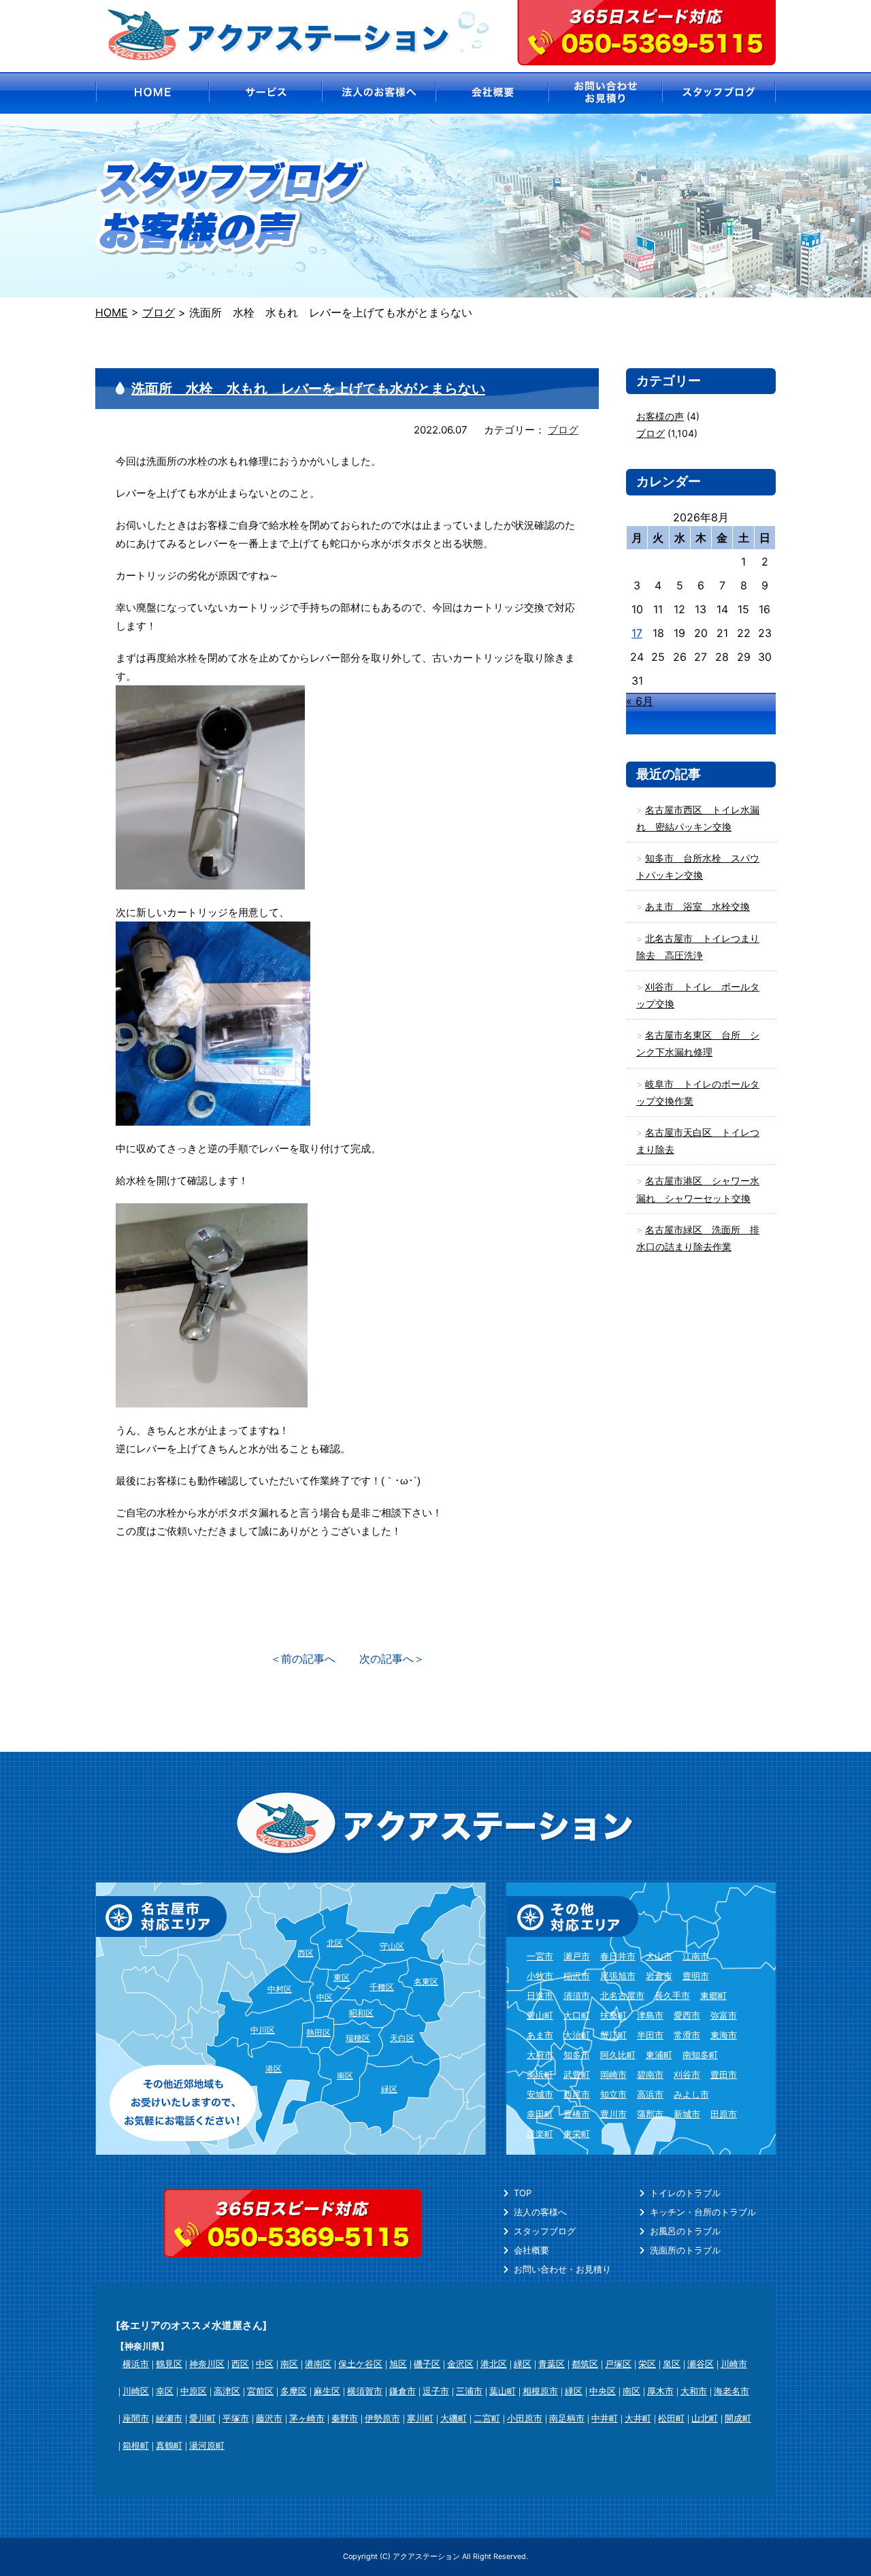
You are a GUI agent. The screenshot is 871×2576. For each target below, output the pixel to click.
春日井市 (618, 1956)
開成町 (738, 2418)
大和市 (694, 2391)
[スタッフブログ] (720, 93)
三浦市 (469, 2391)
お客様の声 (660, 416)
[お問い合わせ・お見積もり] (606, 93)
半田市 (650, 2035)
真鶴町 (169, 2445)
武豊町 (577, 2074)
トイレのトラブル (685, 2193)
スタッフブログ (545, 2231)
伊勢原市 (382, 2418)
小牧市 (540, 1976)
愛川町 (202, 2418)
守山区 (392, 1946)
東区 (342, 1977)
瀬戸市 (577, 1956)
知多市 (577, 2055)
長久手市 (672, 1995)
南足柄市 (567, 2418)
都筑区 (585, 2364)
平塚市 (236, 2418)
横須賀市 (365, 2391)
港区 (274, 2069)
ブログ (563, 430)
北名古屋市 (622, 1995)
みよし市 (691, 2094)
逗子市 (436, 2391)
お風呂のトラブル (685, 2231)
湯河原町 (207, 2445)
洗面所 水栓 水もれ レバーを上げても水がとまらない (308, 389)
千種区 (382, 1987)
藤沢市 (269, 2418)
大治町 (577, 2035)
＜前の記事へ (303, 1659)
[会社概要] (492, 93)
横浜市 (136, 2364)
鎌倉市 (402, 2391)
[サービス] (265, 93)
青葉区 (552, 2364)
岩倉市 (659, 1976)
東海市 (724, 2035)
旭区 (398, 2364)
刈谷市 (687, 2074)
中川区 (263, 2030)
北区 (335, 1943)
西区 (306, 1953)
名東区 (426, 1982)
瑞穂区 (358, 2038)
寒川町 (420, 2418)
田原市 (724, 2114)
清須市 (577, 1995)
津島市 (650, 2015)
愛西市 (687, 2015)
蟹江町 (613, 2035)
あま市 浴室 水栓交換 (697, 906)
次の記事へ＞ (392, 1659)
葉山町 (503, 2391)
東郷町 (713, 1995)
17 (637, 633)
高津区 (227, 2391)
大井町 (638, 2418)
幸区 (165, 2391)
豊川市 (613, 2114)
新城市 (687, 2114)
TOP (523, 2193)
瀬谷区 (701, 2364)
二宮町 (487, 2418)
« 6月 (640, 701)
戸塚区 (618, 2364)
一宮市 (540, 1956)
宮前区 (260, 2391)
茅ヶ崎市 (307, 2418)
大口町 (577, 2015)
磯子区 (427, 2364)
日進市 (540, 1995)
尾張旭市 (618, 1976)
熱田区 (318, 2033)
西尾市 (577, 2094)
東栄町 (577, 2134)
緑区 (389, 2089)
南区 (345, 2075)
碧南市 (650, 2074)
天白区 (402, 2038)
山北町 (705, 2418)
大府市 (540, 2055)
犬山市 (659, 1956)
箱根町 (136, 2445)
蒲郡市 (650, 2114)
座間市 (136, 2418)
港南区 (318, 2364)
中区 (325, 1997)
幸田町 (540, 2114)
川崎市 (734, 2364)
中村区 (280, 1989)
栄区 (647, 2364)
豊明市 (696, 1976)
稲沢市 (577, 1976)
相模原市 (540, 2391)
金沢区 (460, 2364)
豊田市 (724, 2074)
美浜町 (540, 2074)
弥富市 (724, 2015)
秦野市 (345, 2418)
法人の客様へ (540, 2212)
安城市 (540, 2094)
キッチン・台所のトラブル (703, 2212)
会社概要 (531, 2250)
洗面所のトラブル (685, 2250)
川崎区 (136, 2391)
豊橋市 (577, 2114)
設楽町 (540, 2134)
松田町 (671, 2418)
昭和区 (361, 2013)
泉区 (672, 2364)
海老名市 (732, 2391)
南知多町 (700, 2055)
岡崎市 (613, 2074)
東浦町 (659, 2055)
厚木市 (660, 2391)
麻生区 (327, 2391)
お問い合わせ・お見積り (562, 2269)
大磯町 (454, 2418)
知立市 (613, 2094)
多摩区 (294, 2391)
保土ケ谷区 (360, 2364)
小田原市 (525, 2418)
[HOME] (151, 93)
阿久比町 (618, 2055)
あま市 (540, 2035)
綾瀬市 (169, 2418)
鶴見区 (169, 2364)
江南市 (696, 1956)
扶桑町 (613, 2015)
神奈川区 (207, 2364)
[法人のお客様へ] (379, 93)
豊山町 (540, 2015)
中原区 (194, 2391)
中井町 (605, 2418)
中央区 (603, 2391)
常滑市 (687, 2035)
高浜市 (650, 2094)
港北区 (494, 2364)
